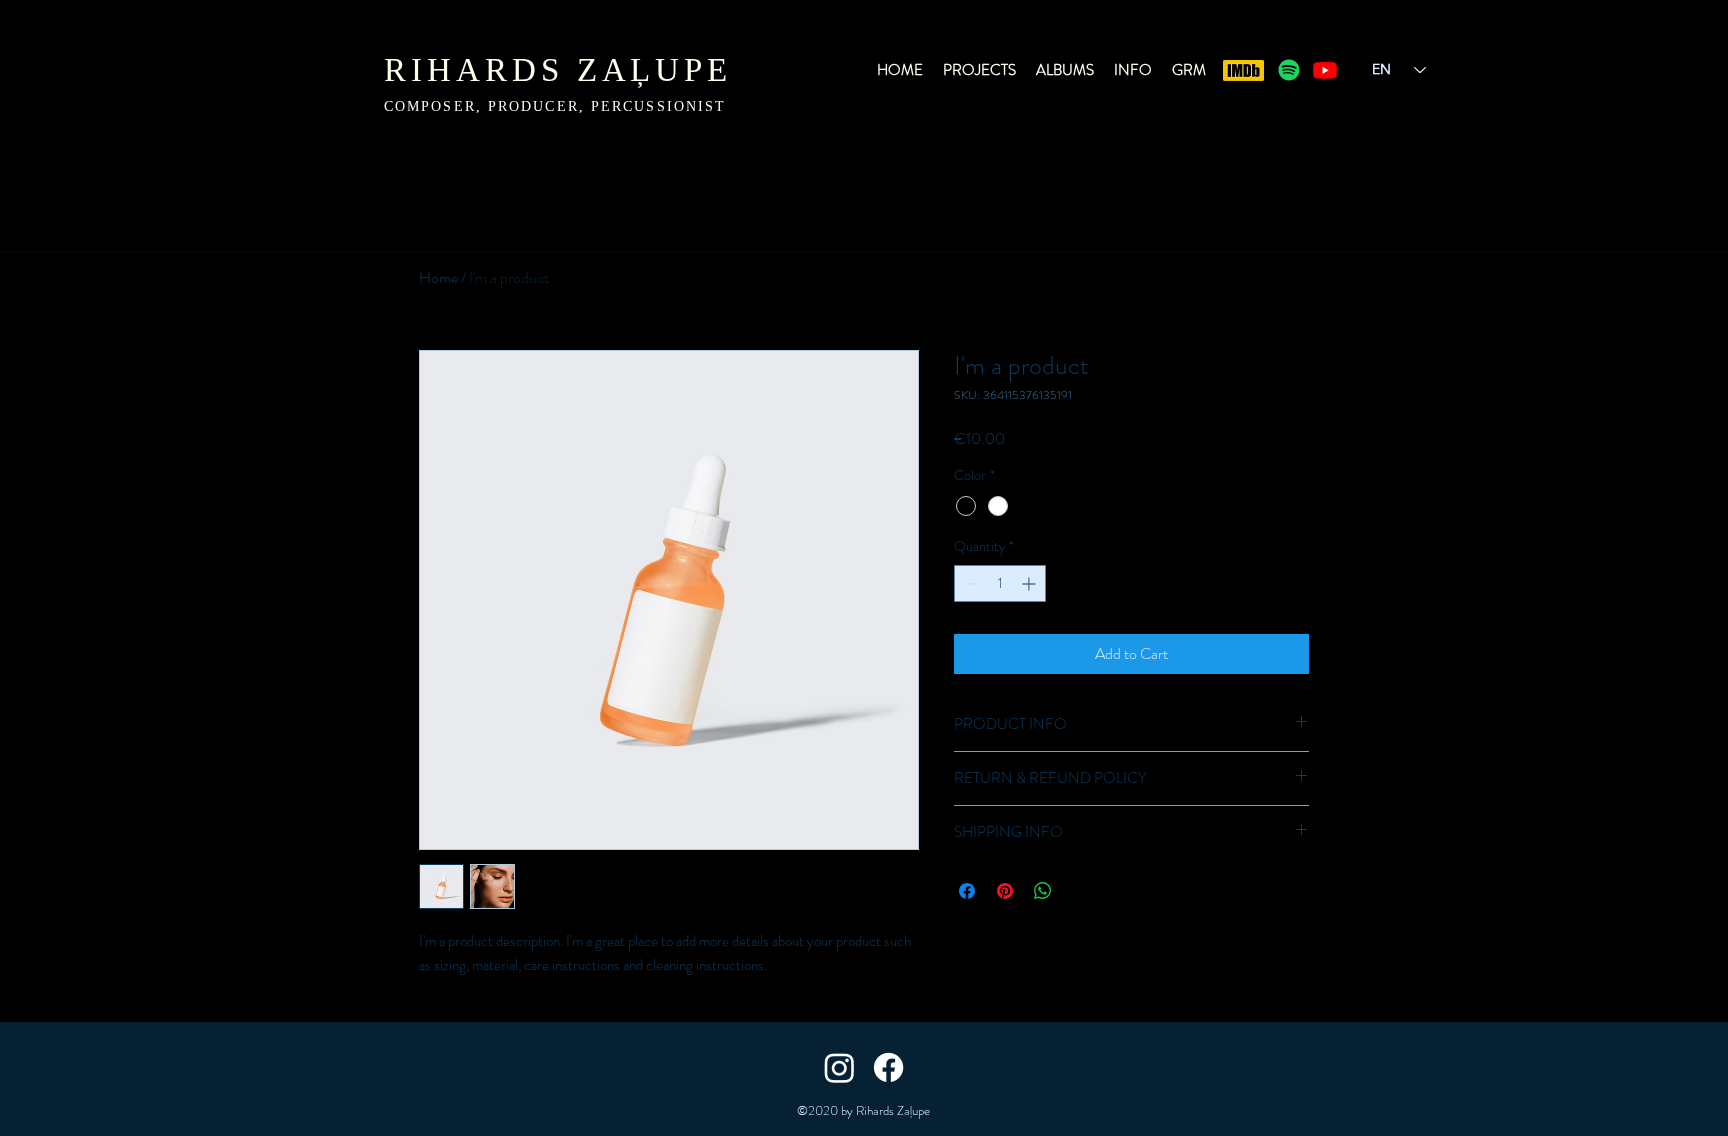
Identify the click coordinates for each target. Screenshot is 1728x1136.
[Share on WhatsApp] (1043, 891)
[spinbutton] (1000, 583)
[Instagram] (839, 1067)
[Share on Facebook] (967, 891)
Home (438, 277)
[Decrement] (969, 583)
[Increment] (1030, 583)
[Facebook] (888, 1067)
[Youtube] (1325, 70)
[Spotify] (1289, 70)
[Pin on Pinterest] (1005, 891)
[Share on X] (1081, 891)
